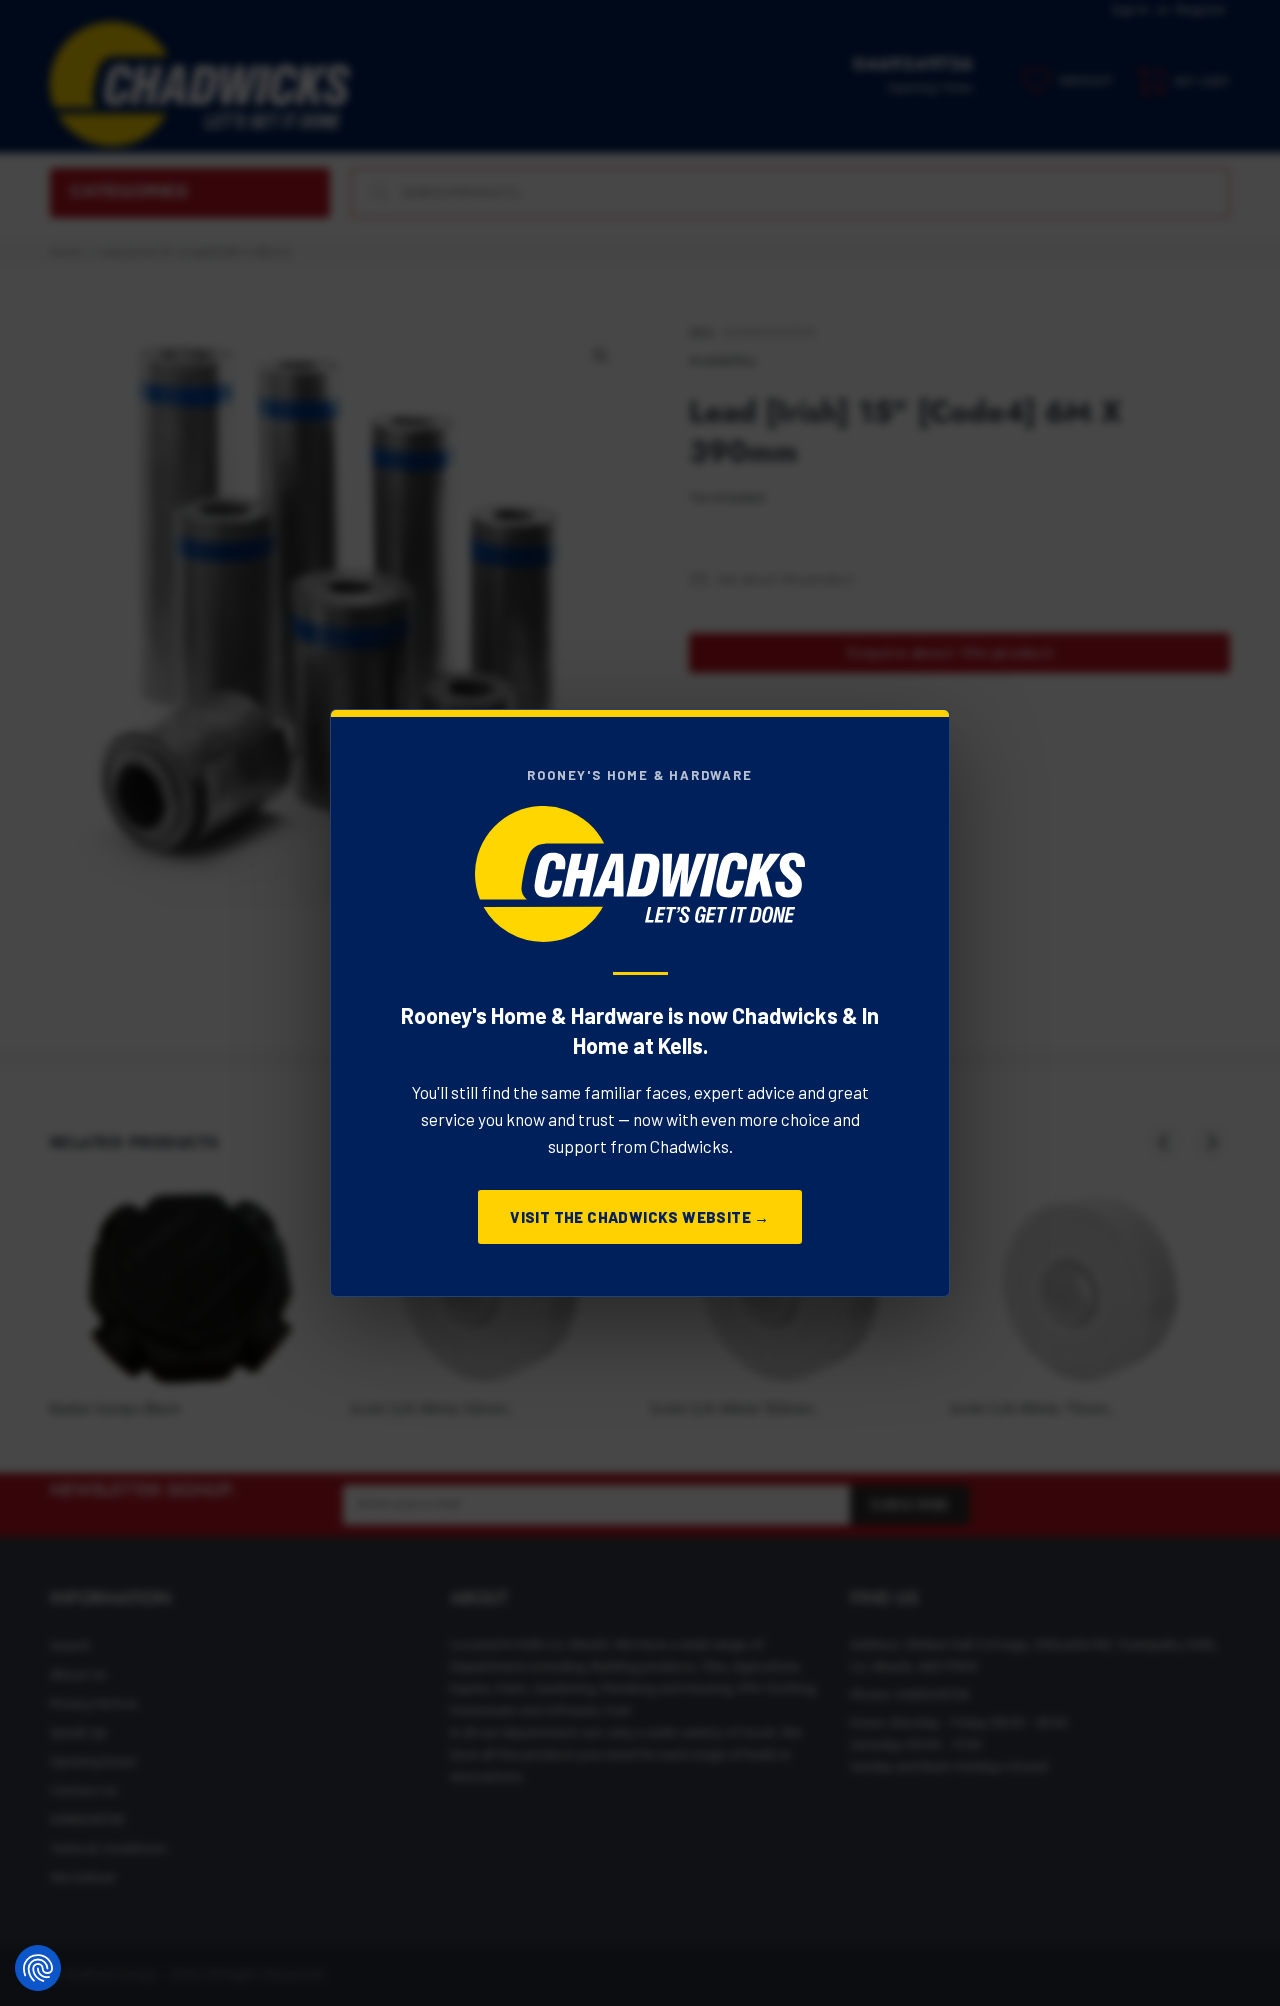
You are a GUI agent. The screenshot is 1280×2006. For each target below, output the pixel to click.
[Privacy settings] (38, 1968)
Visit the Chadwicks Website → (640, 1217)
